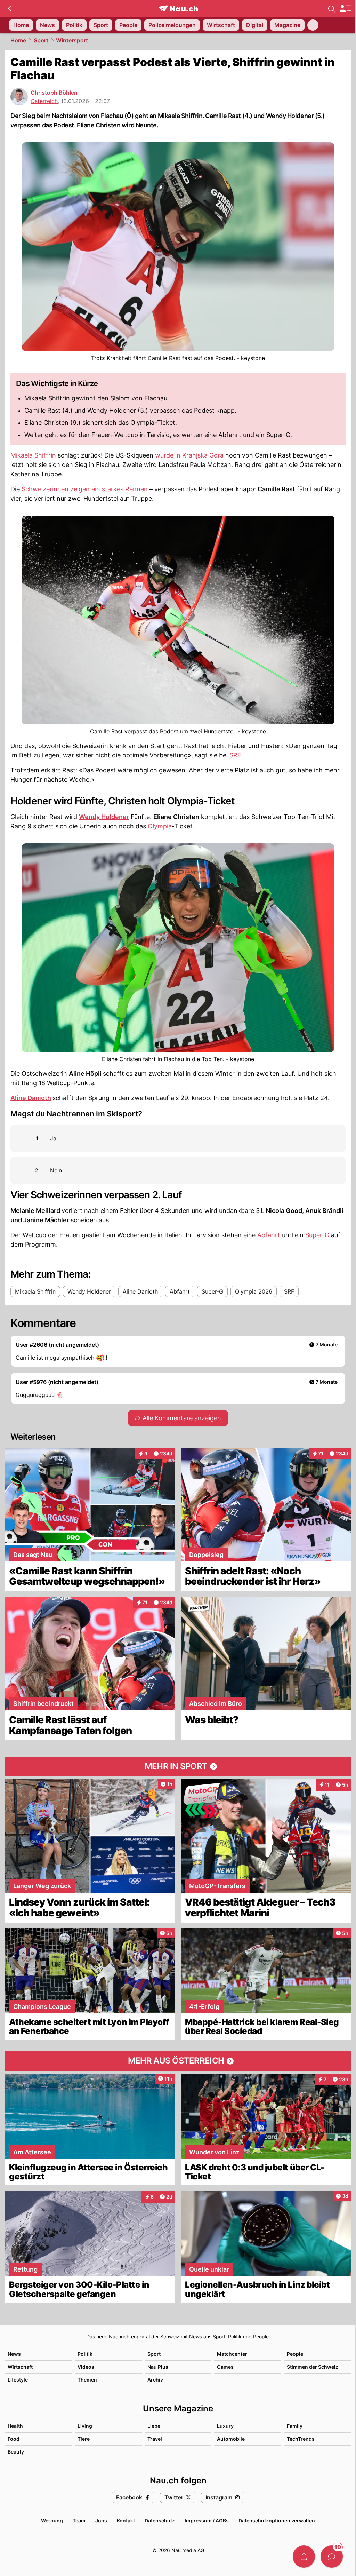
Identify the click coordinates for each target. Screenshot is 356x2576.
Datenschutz (160, 2521)
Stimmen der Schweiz (313, 2367)
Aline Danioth (31, 1098)
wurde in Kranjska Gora (189, 455)
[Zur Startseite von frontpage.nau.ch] (178, 9)
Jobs (101, 2521)
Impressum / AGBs (207, 2521)
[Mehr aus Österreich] (178, 2061)
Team (79, 2521)
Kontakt (126, 2521)
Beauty (16, 2452)
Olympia (160, 826)
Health (15, 2426)
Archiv (155, 2380)
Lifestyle (18, 2380)
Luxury (225, 2426)
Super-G (317, 1235)
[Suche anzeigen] (332, 8)
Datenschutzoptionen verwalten (277, 2521)
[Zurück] (9, 8)
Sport (41, 40)
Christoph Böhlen (54, 93)
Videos (86, 2367)
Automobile (231, 2439)
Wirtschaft (20, 2367)
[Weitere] (313, 25)
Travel (155, 2439)
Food (14, 2439)
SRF (235, 755)
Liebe (154, 2426)
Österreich (44, 101)
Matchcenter (232, 2354)
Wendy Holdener (104, 817)
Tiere (84, 2439)
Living (85, 2426)
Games (225, 2367)
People (295, 2354)
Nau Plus (158, 2367)
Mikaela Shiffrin (33, 455)
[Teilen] (304, 2557)
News (14, 2354)
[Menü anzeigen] (345, 9)
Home (18, 40)
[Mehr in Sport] (178, 1766)
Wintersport (72, 40)
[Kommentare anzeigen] (332, 2557)
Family (295, 2426)
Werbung (52, 2521)
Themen (87, 2380)
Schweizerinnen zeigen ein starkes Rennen (85, 489)
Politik (85, 2354)
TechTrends (301, 2439)
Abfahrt (269, 1235)
